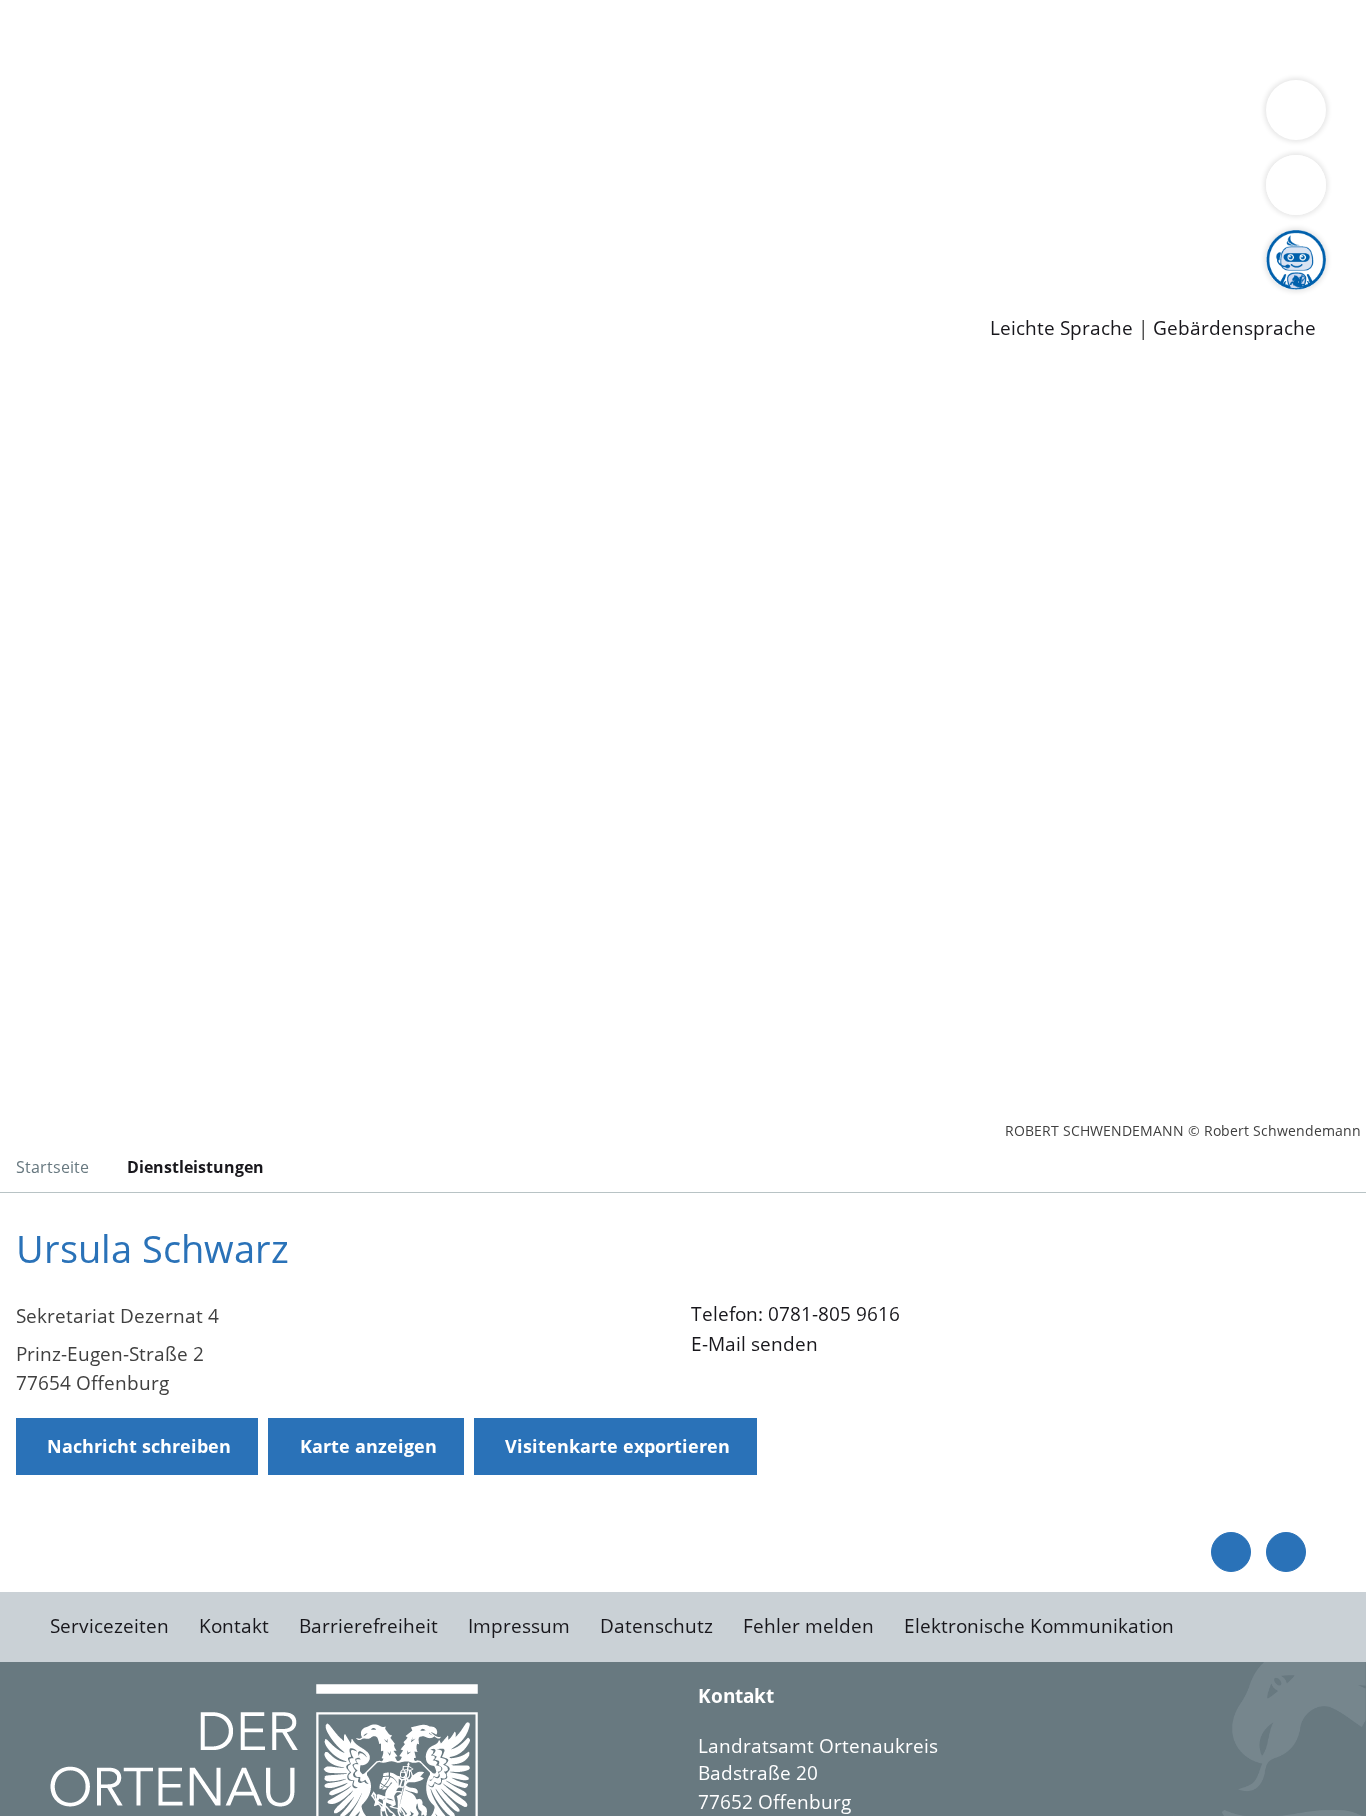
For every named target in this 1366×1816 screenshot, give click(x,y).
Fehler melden (808, 1626)
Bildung (556, 116)
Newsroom (48, 271)
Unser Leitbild (852, 245)
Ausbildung (392, 245)
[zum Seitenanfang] (1286, 1552)
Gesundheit (1077, 38)
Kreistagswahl (480, 193)
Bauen (84, 38)
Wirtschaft (974, 38)
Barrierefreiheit (368, 1626)
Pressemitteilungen (142, 296)
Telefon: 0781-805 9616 (795, 1314)
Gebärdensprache (1234, 328)
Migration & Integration (618, 38)
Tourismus (1045, 116)
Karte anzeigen (368, 1446)
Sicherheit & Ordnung (825, 38)
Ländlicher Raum (802, 116)
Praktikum (575, 245)
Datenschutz (656, 1626)
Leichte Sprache (1061, 328)
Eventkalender (271, 245)
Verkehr (403, 38)
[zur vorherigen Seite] (1231, 1552)
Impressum (519, 1626)
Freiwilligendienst (705, 245)
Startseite (52, 1167)
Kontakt (234, 1626)
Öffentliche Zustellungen (345, 296)
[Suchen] (1296, 185)
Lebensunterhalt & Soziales (240, 38)
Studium (486, 245)
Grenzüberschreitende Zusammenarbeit (605, 142)
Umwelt (1170, 38)
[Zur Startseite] (175, 534)
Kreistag (36, 168)
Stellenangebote (128, 245)
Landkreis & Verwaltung (107, 91)
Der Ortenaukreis (133, 116)
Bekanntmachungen (1189, 116)
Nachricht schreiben (139, 1446)
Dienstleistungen (76, 13)
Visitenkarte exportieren (617, 1446)
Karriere (37, 220)
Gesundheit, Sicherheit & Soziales (367, 116)
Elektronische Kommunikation (1039, 1626)
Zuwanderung (658, 116)
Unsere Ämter (63, 65)
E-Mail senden (754, 1344)
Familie (476, 38)
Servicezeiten (109, 1626)
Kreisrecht (367, 193)
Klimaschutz (938, 116)
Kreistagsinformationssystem (185, 193)
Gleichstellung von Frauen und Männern (236, 142)
